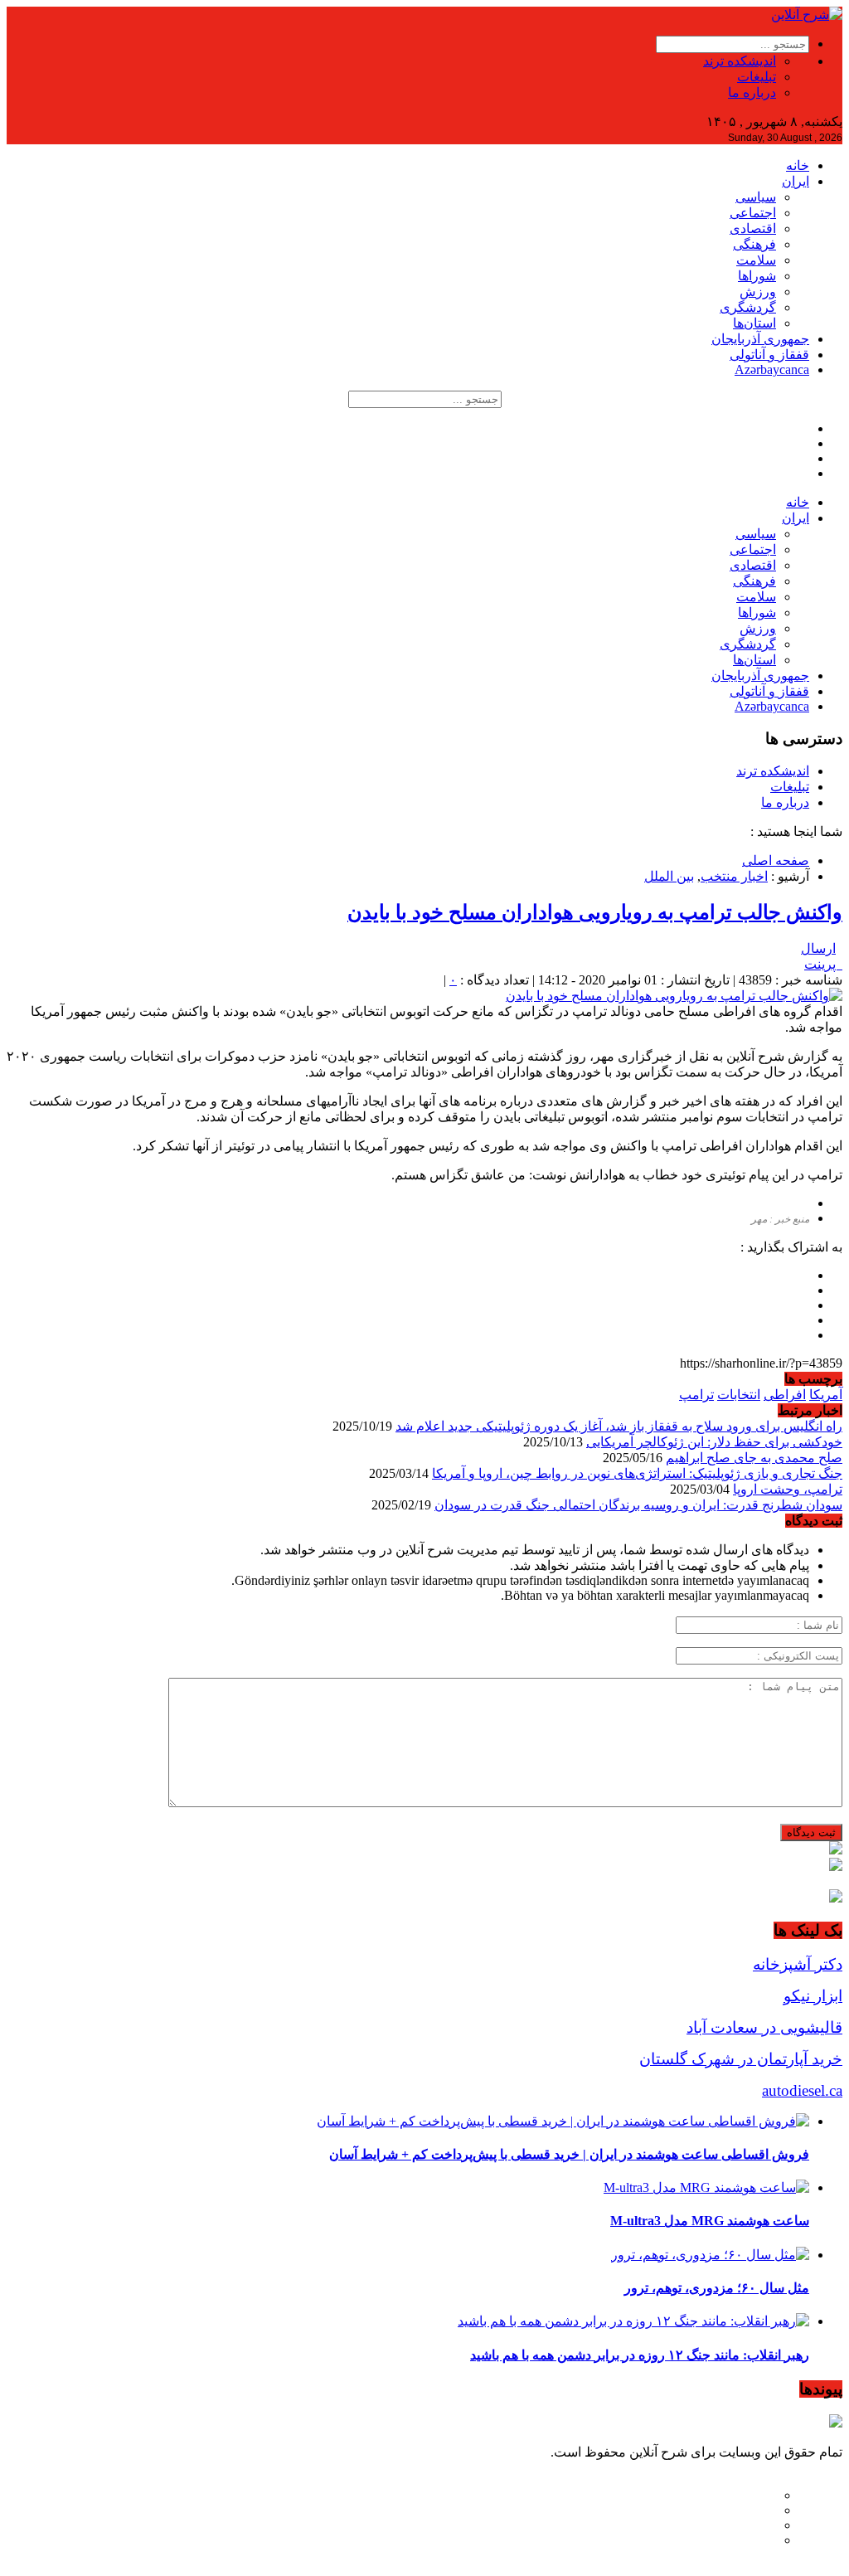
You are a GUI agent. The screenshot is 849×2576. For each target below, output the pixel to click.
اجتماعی (753, 213)
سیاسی (756, 197)
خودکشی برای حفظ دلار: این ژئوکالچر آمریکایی (714, 1442)
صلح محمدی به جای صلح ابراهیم (754, 1458)
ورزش (758, 292)
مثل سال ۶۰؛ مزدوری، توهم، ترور (717, 2288)
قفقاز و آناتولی (769, 355)
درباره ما (752, 92)
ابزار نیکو (813, 1996)
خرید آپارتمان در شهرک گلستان (741, 2059)
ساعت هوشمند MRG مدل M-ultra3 (710, 2221)
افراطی (785, 1395)
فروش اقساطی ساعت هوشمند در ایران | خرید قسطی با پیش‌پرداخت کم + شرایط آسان (569, 2154)
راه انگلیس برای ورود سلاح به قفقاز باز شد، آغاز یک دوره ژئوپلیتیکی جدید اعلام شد (619, 1426)
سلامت (756, 260)
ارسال (818, 948)
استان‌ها (754, 323)
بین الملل (669, 876)
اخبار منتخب (734, 876)
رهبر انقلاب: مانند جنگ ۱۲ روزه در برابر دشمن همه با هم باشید (640, 2355)
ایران (796, 181)
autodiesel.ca (802, 2090)
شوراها (757, 276)
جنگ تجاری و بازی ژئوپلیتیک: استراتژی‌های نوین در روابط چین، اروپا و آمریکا (637, 1473)
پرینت (823, 964)
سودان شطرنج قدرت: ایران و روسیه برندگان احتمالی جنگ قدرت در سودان (638, 1505)
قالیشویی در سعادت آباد (764, 2027)
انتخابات (739, 1395)
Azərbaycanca (772, 369)
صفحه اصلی (776, 860)
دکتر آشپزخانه (798, 1964)
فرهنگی (754, 244)
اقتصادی (753, 228)
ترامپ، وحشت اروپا (788, 1489)
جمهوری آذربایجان (760, 339)
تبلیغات (757, 77)
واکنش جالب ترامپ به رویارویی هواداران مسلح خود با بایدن (595, 912)
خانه (798, 165)
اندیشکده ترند (740, 61)
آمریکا (826, 1395)
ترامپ (696, 1395)
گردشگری (748, 307)
